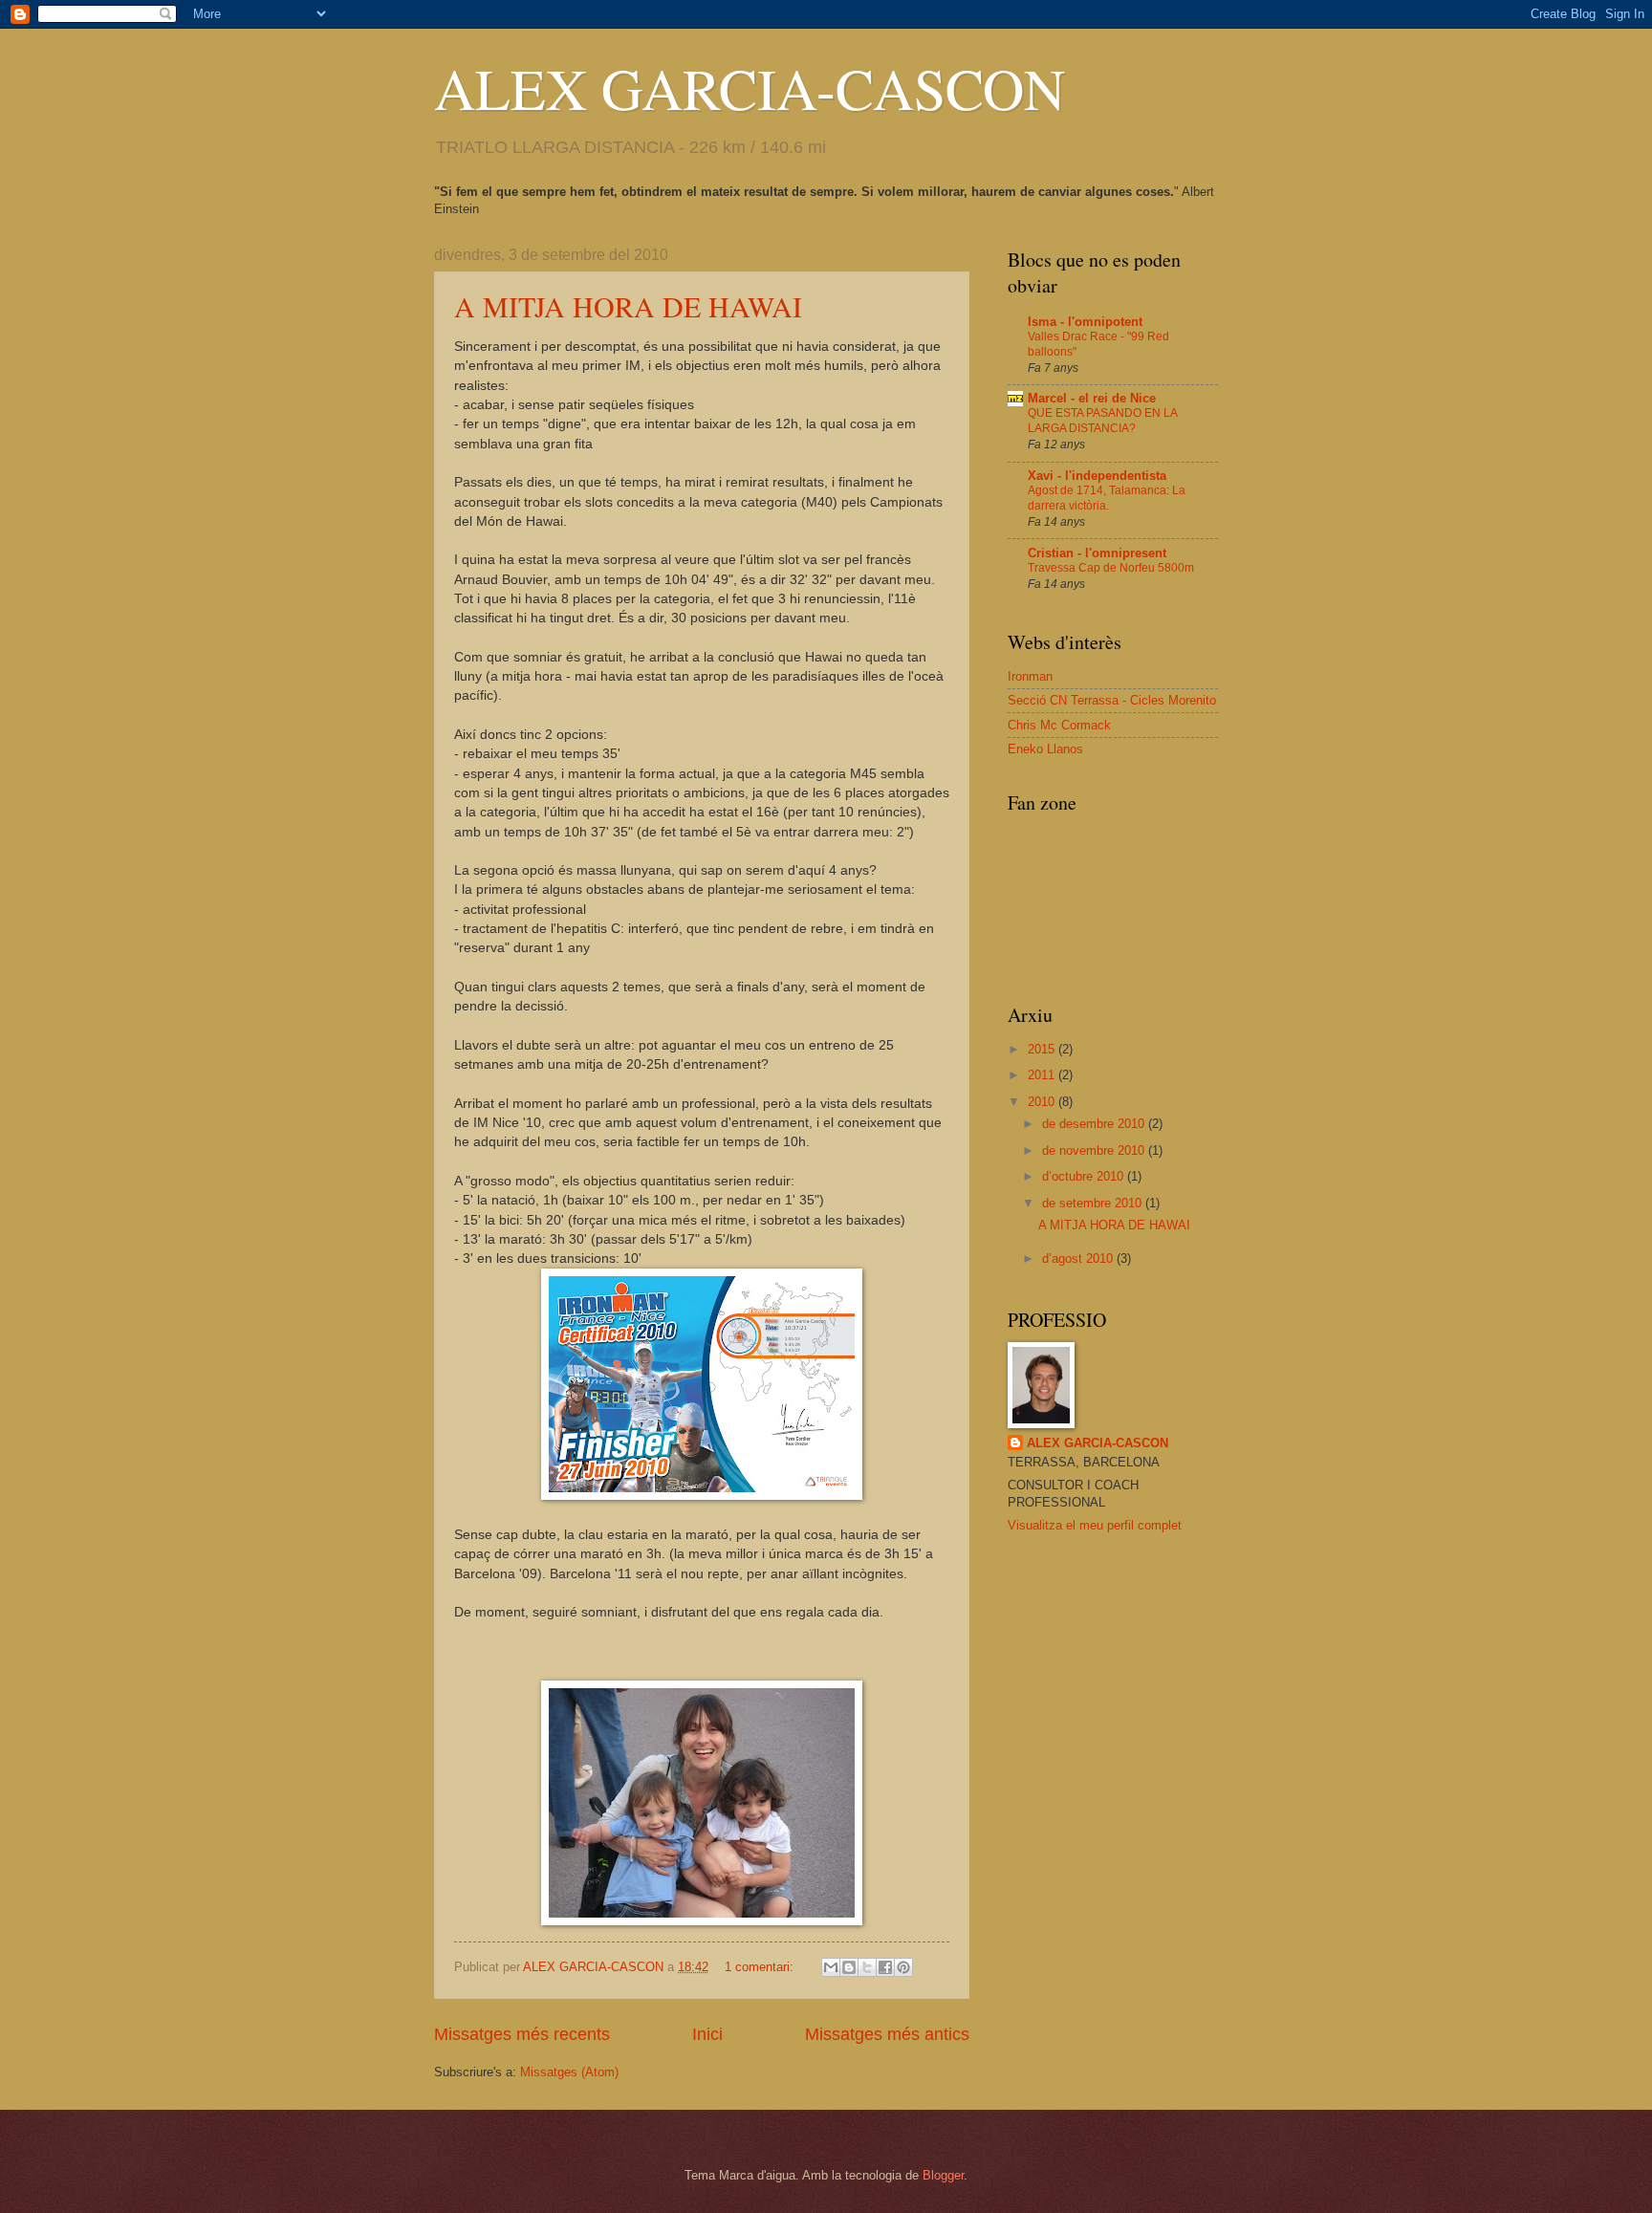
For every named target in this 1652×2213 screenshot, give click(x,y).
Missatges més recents (522, 2034)
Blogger (943, 2175)
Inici (707, 2034)
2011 (1043, 1075)
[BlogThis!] (849, 1967)
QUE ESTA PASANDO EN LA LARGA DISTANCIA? (1102, 421)
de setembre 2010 (1094, 1203)
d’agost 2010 (1079, 1258)
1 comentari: (761, 1967)
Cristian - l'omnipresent (1097, 553)
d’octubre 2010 (1085, 1176)
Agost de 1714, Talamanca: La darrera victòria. (1107, 498)
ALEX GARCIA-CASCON (750, 88)
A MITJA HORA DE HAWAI (628, 306)
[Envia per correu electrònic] (831, 1967)
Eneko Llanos (1045, 749)
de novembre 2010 (1095, 1150)
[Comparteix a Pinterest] (903, 1967)
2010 (1043, 1102)
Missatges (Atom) (569, 2072)
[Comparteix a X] (867, 1967)
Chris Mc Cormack (1059, 725)
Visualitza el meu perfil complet (1095, 1525)
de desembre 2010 (1095, 1124)
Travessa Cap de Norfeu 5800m (1111, 568)
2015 (1043, 1049)
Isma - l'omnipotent (1085, 322)
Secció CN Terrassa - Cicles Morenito (1112, 700)
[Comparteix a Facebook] (885, 1967)
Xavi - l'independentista (1097, 476)
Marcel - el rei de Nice (1092, 398)
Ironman (1030, 676)
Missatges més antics (887, 2034)
